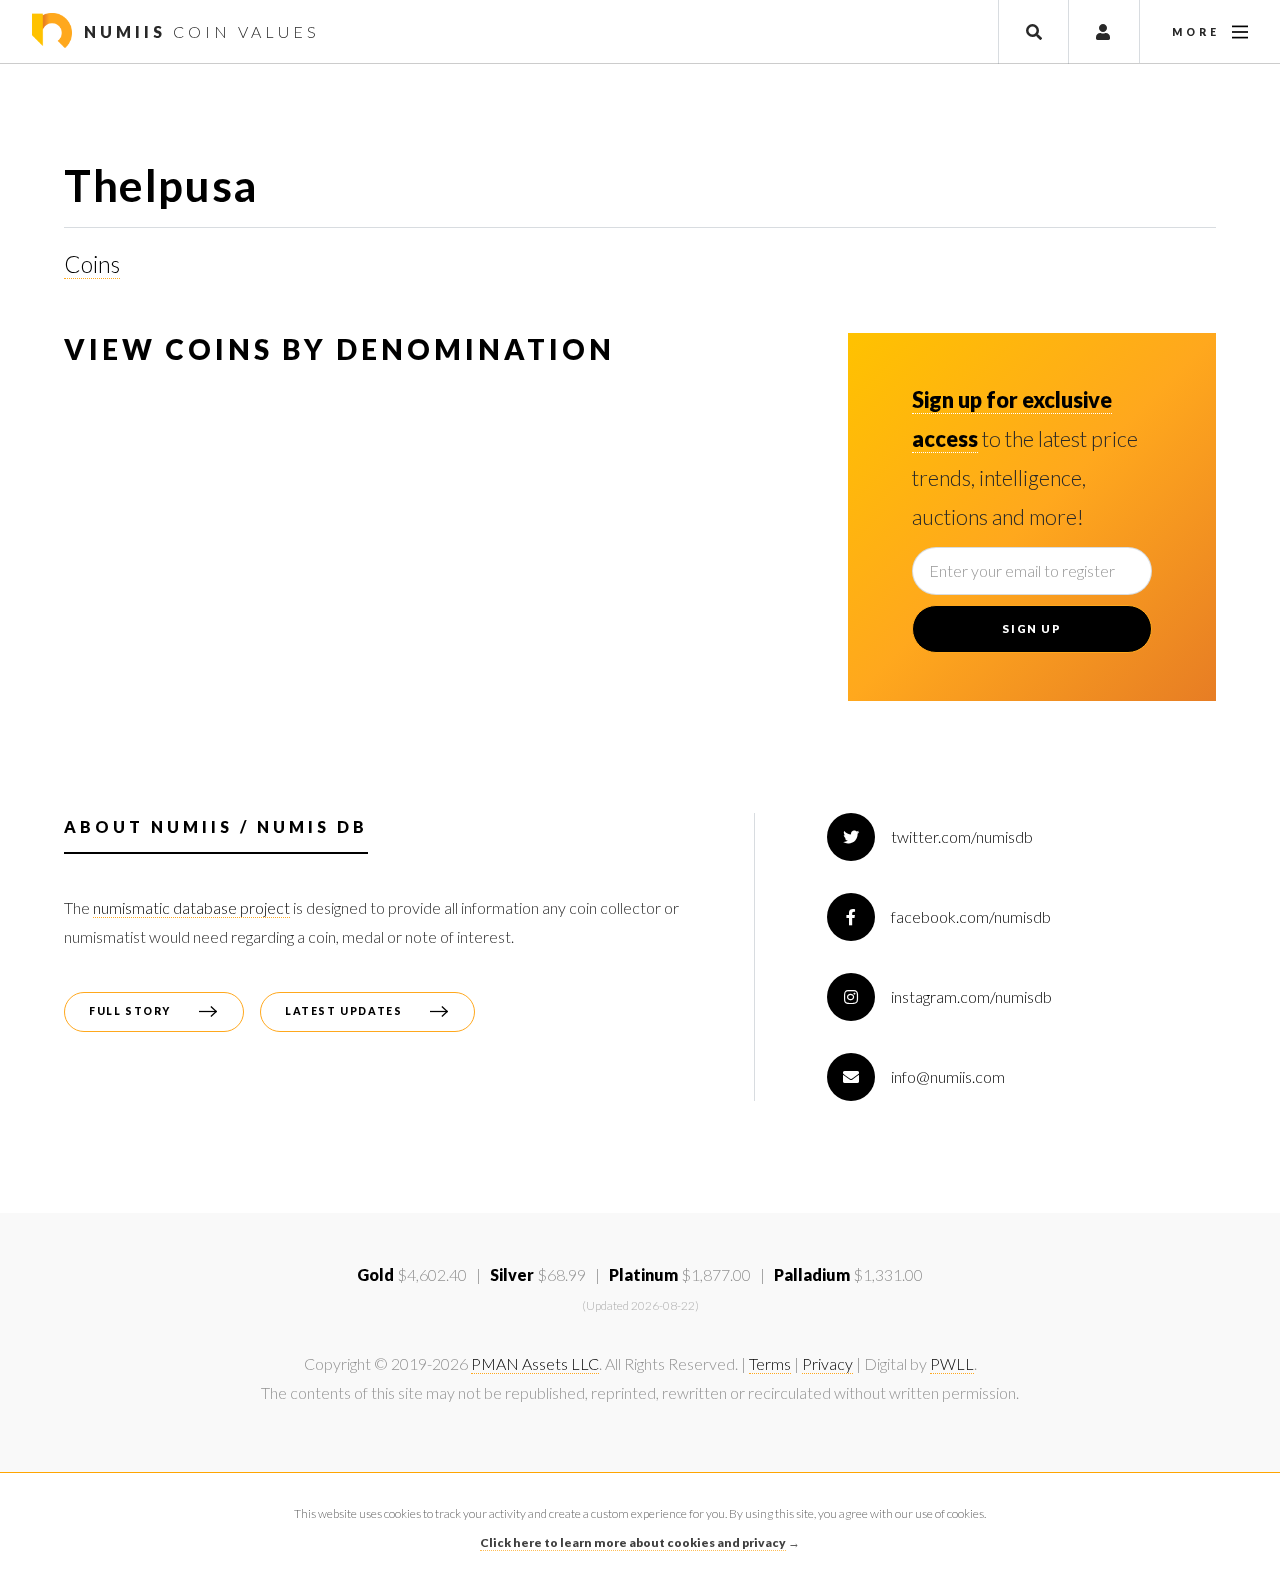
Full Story (130, 1011)
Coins (92, 264)
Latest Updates (343, 1011)
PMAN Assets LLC (535, 1363)
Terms (770, 1363)
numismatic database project (191, 907)
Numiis (198, 31)
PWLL (952, 1363)
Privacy (827, 1363)
